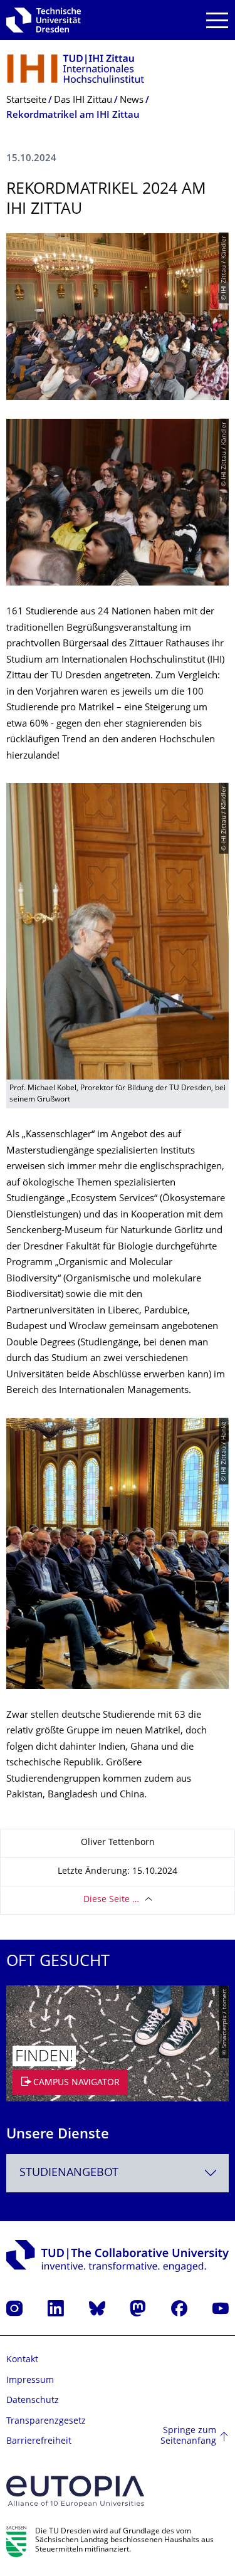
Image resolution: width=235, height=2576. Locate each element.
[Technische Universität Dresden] (44, 20)
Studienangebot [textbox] (69, 2173)
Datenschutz (33, 2401)
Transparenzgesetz (46, 2421)
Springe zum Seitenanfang (188, 2437)
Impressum (30, 2381)
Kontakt (22, 2360)
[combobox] (118, 2173)
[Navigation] (217, 20)
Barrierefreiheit (39, 2442)
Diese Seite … (111, 1900)
